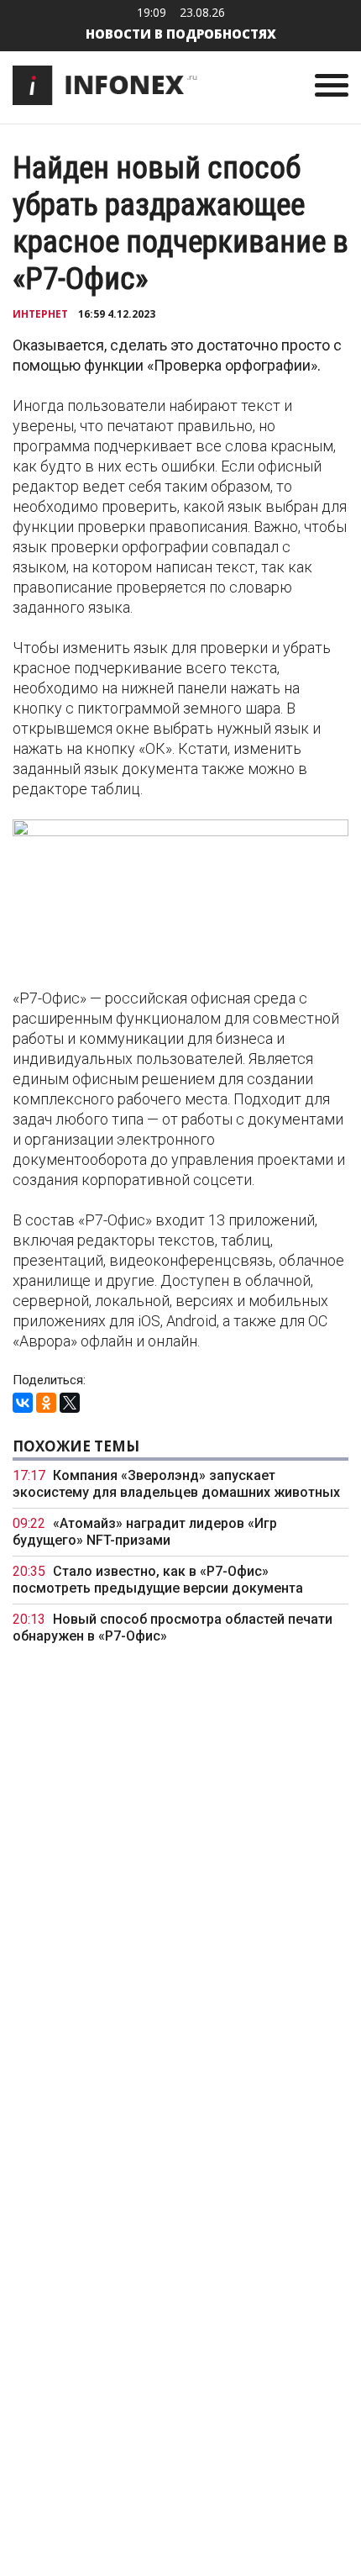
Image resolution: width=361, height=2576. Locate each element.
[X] (70, 1403)
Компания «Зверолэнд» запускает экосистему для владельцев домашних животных (176, 1484)
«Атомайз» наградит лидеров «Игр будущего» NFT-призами (145, 1532)
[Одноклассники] (46, 1403)
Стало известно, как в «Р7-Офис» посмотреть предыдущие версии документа (158, 1580)
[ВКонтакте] (23, 1403)
